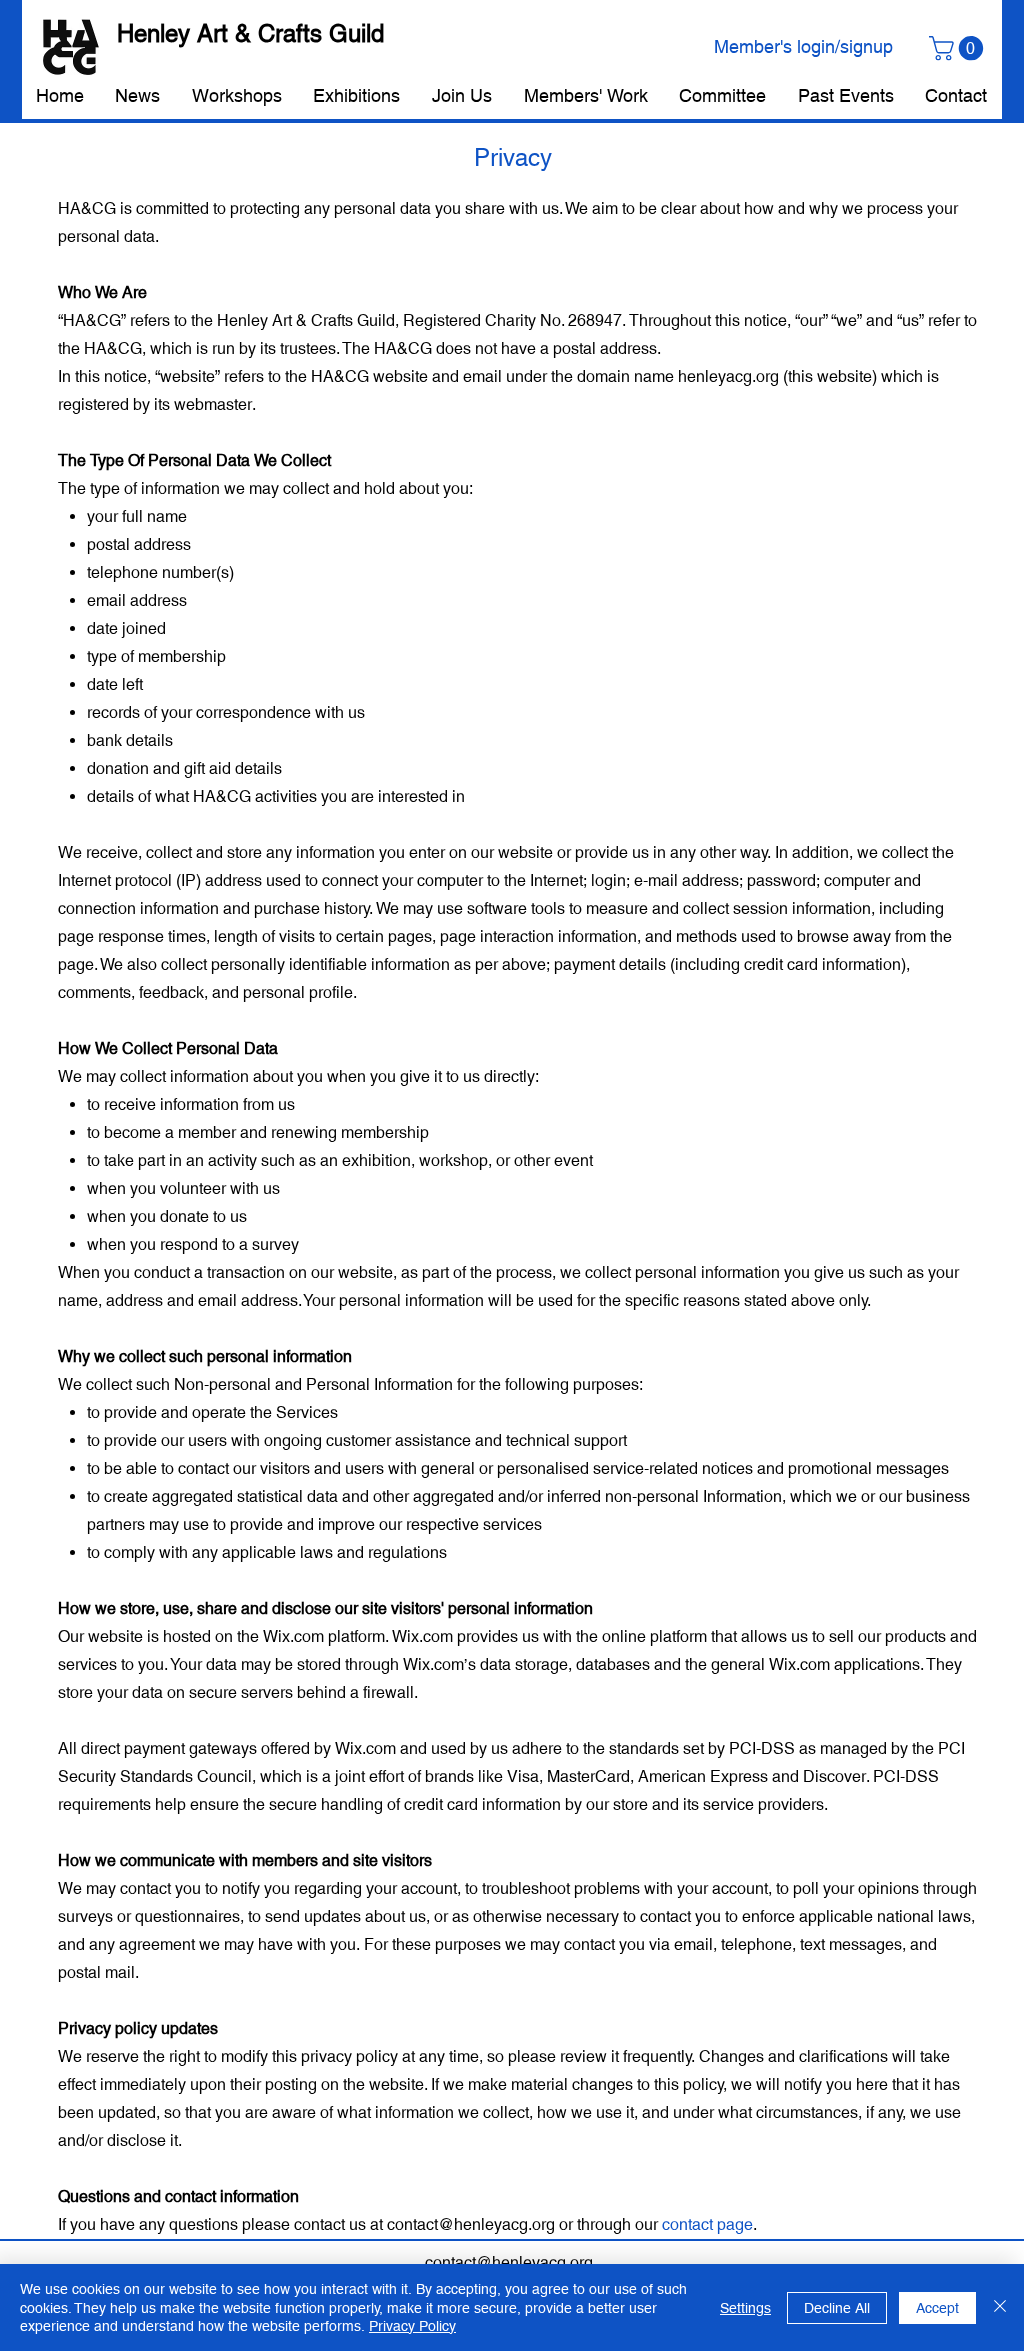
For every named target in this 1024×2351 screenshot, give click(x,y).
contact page (707, 2224)
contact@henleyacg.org (471, 2224)
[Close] (1000, 2307)
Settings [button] (745, 2308)
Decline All (837, 2308)
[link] (959, 48)
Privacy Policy (412, 2326)
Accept (937, 2308)
